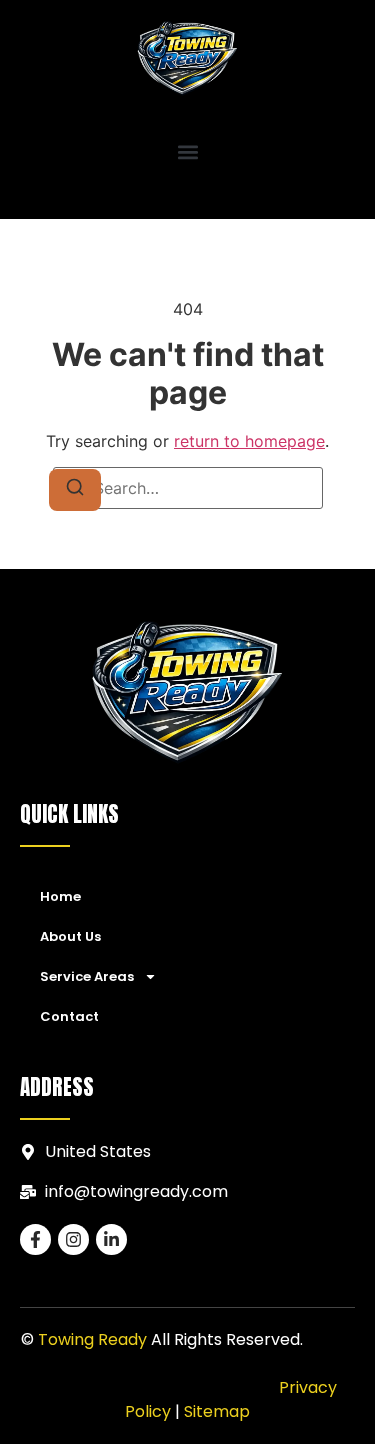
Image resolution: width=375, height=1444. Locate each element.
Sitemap (217, 1411)
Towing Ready (92, 1339)
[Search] (75, 490)
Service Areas (87, 976)
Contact (69, 1016)
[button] (187, 152)
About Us (70, 936)
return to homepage (249, 441)
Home (60, 896)
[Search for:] (188, 488)
